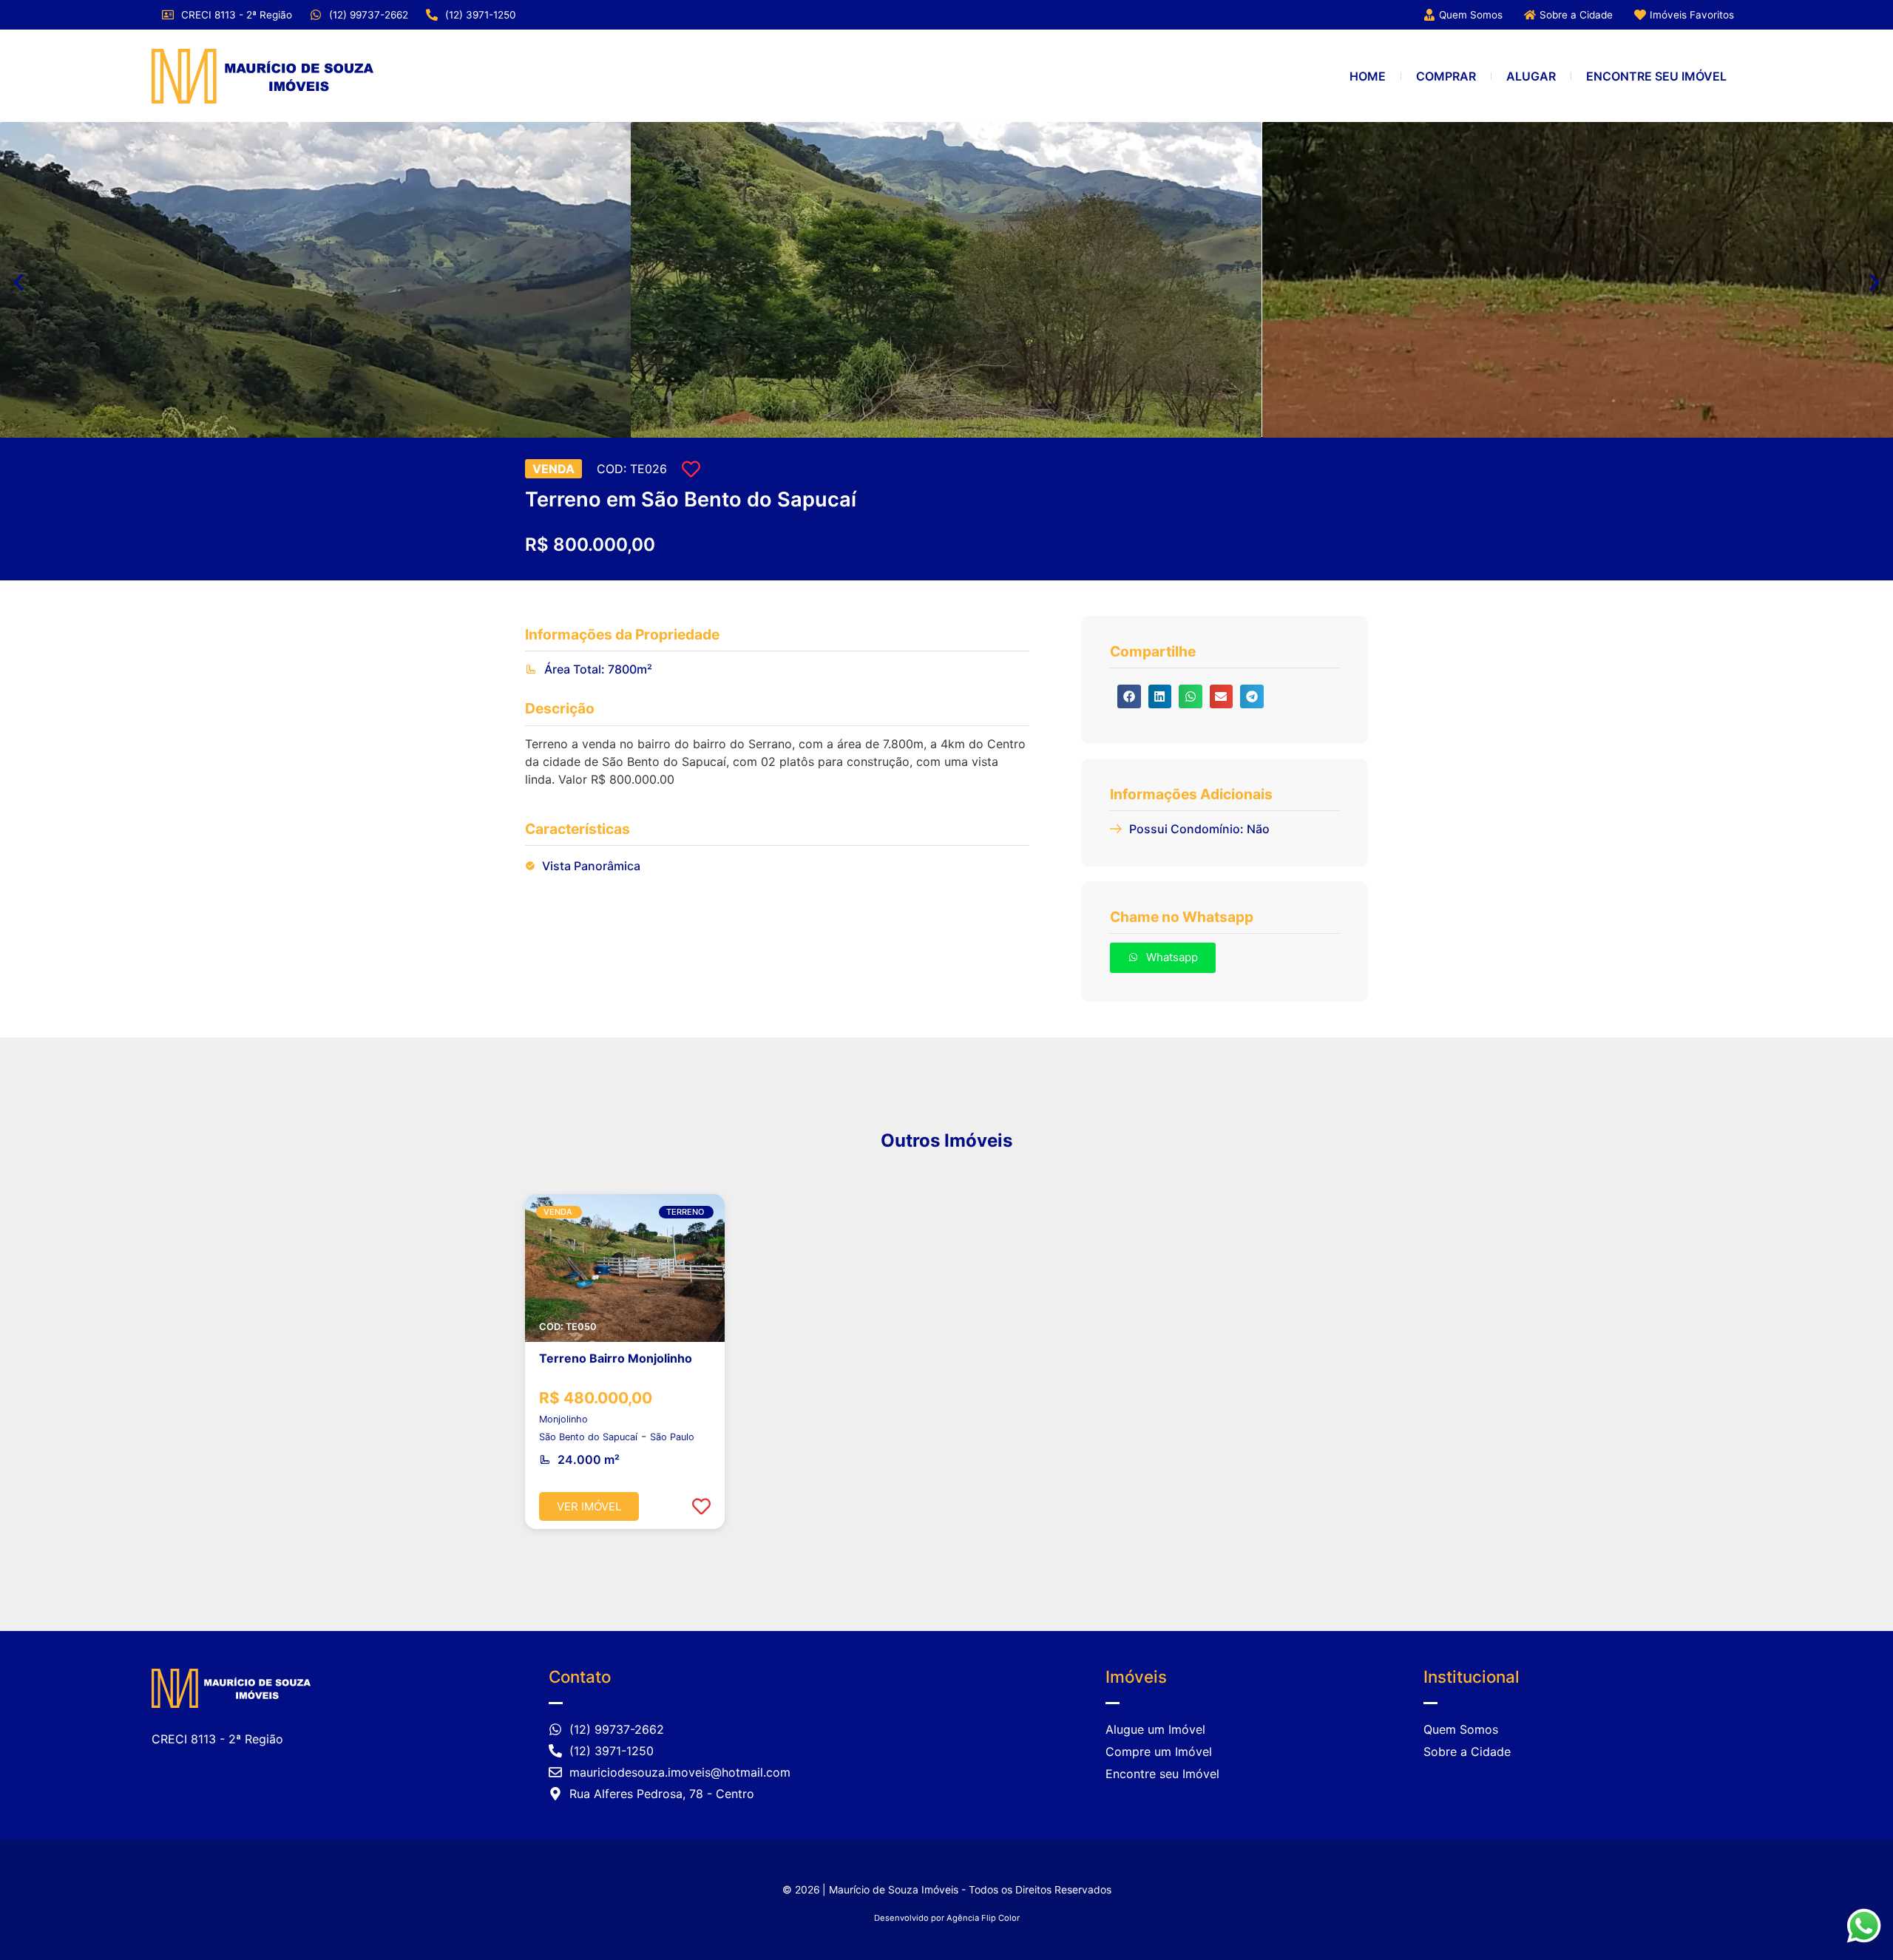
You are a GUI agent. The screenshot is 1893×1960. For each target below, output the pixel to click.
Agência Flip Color (983, 1918)
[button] (18, 282)
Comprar (1446, 76)
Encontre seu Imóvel (1656, 76)
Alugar (1531, 76)
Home (1368, 76)
